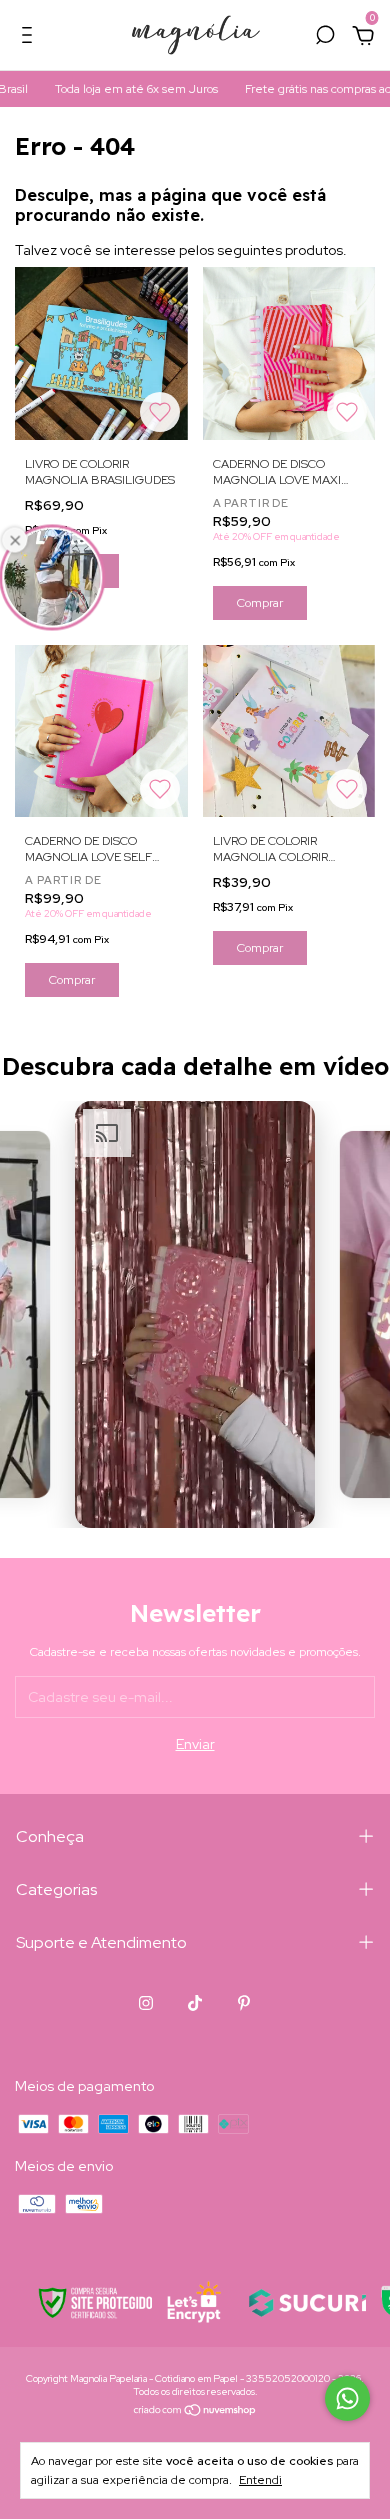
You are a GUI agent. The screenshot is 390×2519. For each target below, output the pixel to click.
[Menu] (30, 38)
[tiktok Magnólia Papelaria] (195, 2003)
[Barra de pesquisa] (325, 38)
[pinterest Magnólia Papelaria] (244, 2003)
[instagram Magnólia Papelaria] (146, 2003)
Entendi (260, 2480)
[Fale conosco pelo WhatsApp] (347, 2398)
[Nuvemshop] (195, 2412)
